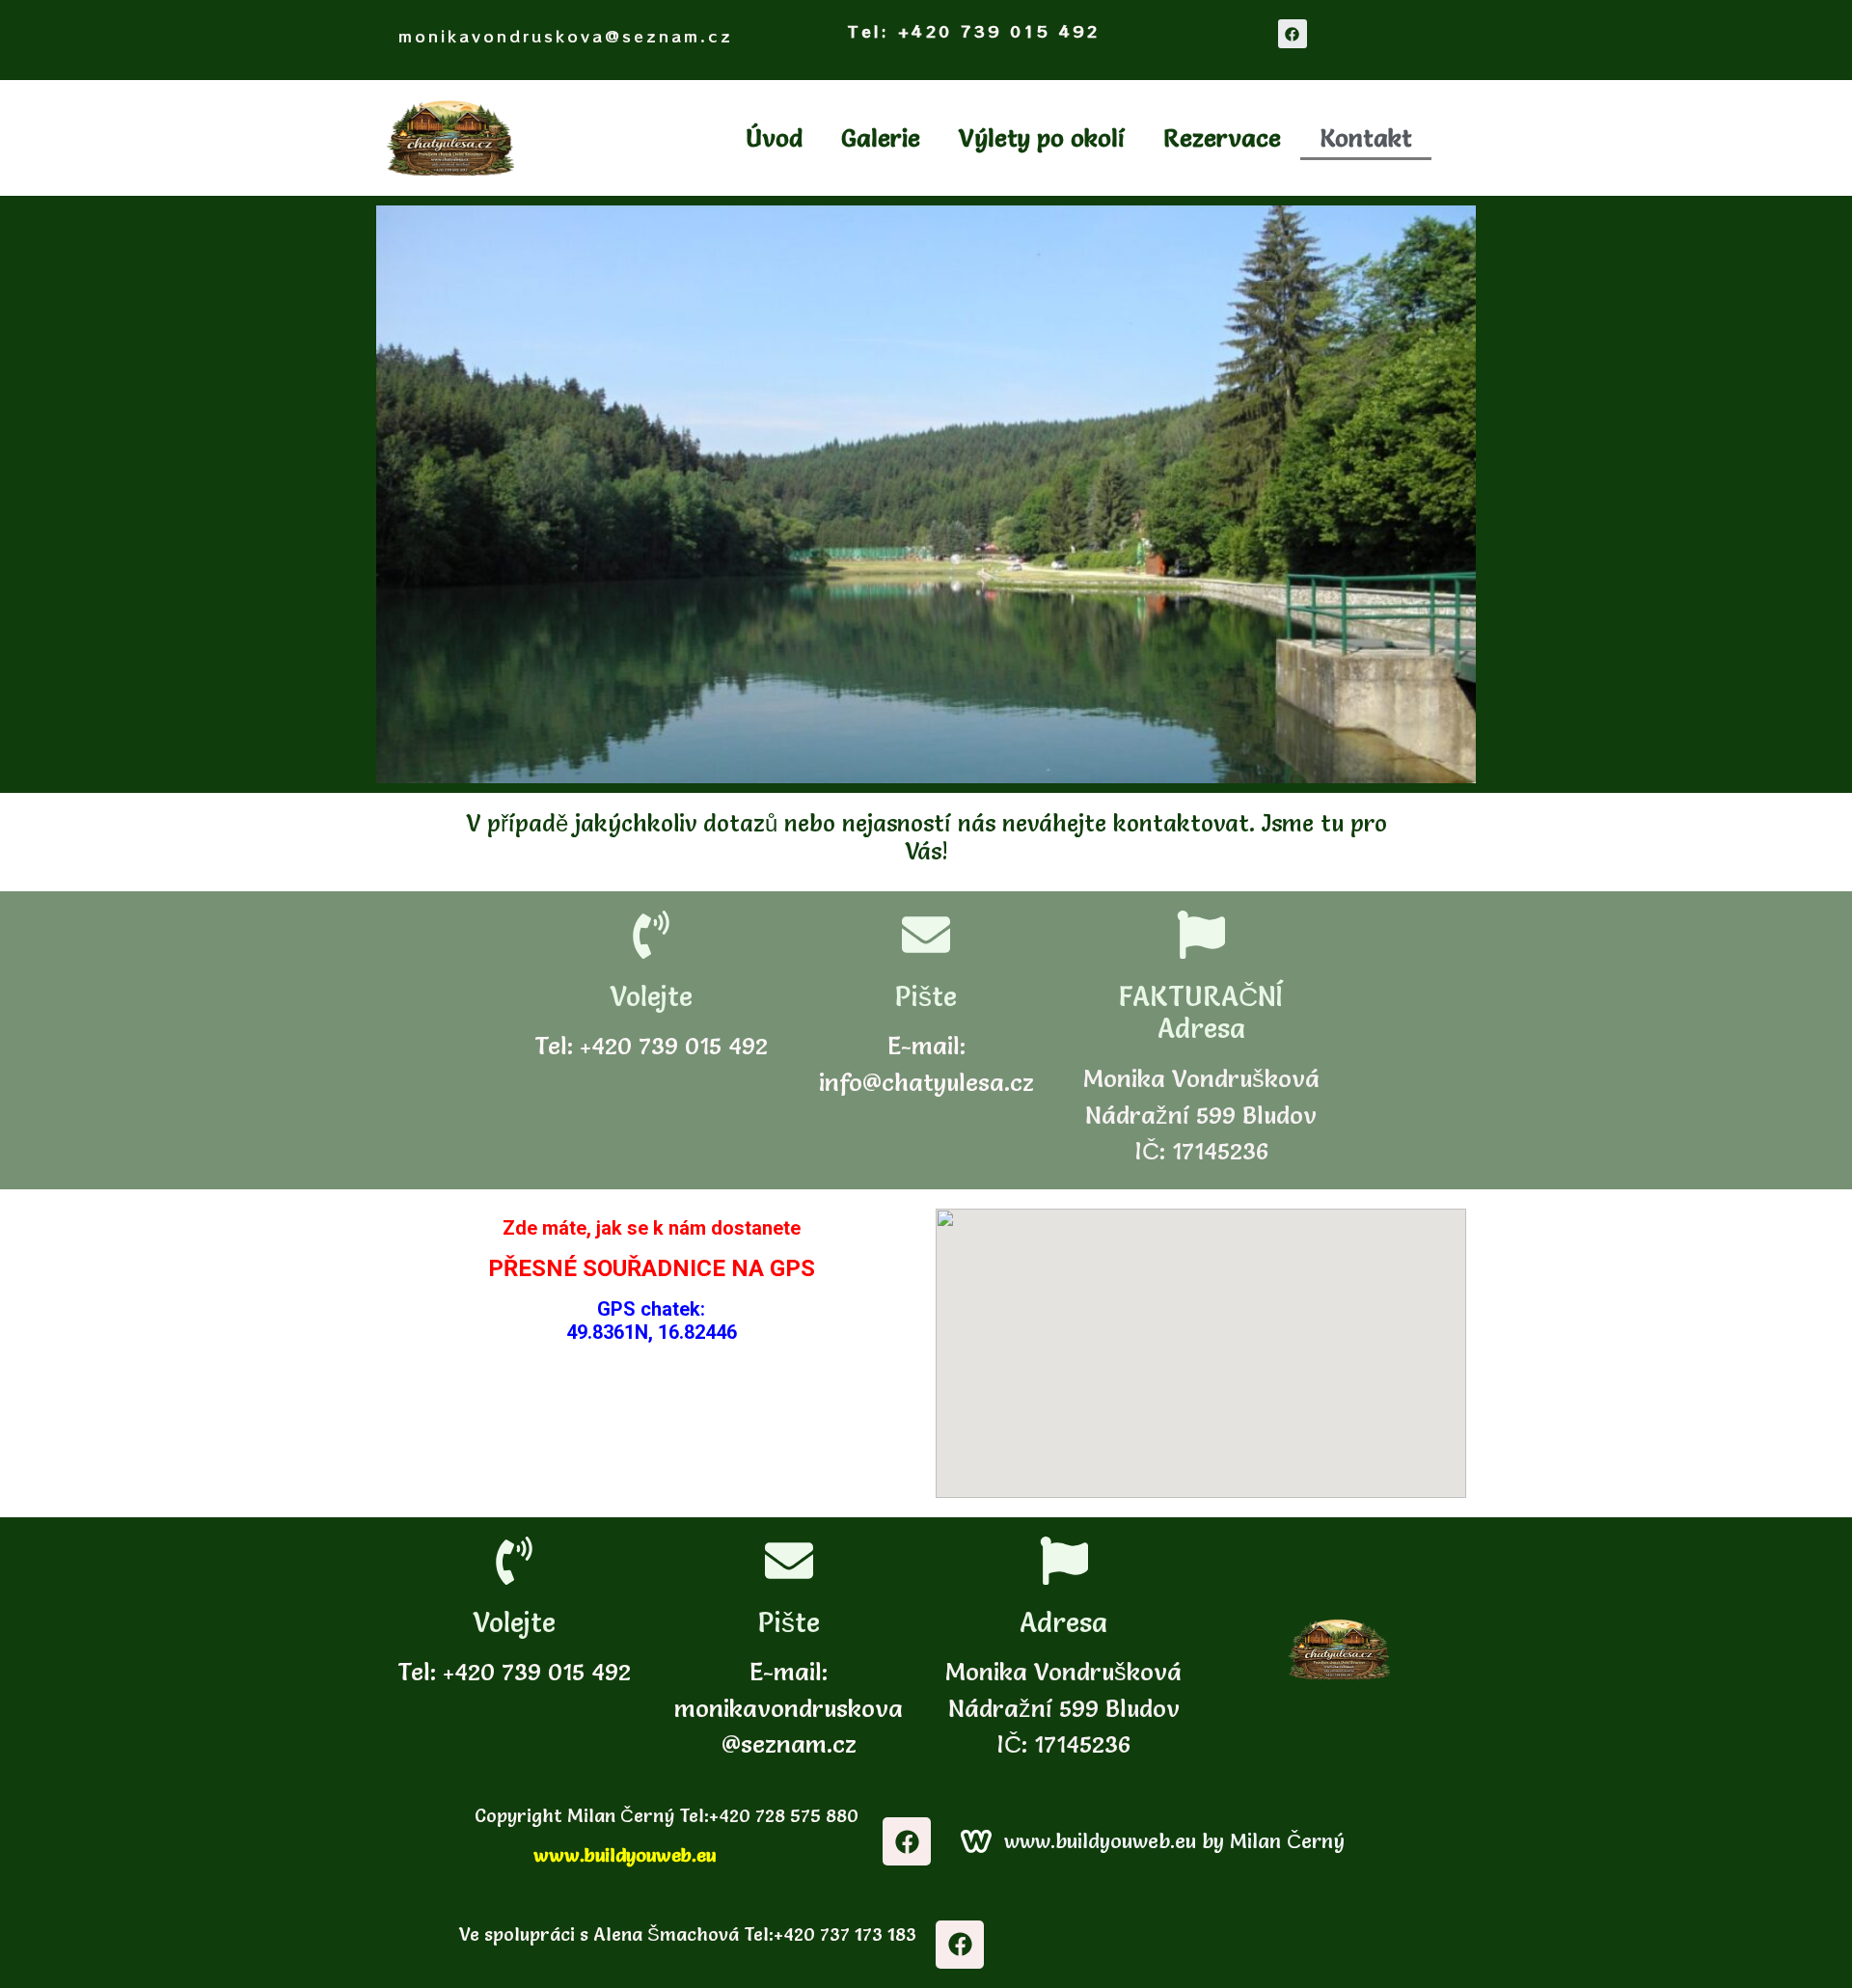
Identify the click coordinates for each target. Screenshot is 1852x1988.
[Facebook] (1293, 34)
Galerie (881, 138)
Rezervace (1222, 138)
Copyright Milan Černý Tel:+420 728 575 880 (664, 1815)
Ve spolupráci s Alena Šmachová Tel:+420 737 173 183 (685, 1934)
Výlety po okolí (1042, 138)
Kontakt (1366, 138)
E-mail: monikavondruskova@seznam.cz (789, 1708)
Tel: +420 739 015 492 (974, 31)
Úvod (774, 138)
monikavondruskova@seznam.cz (566, 36)
